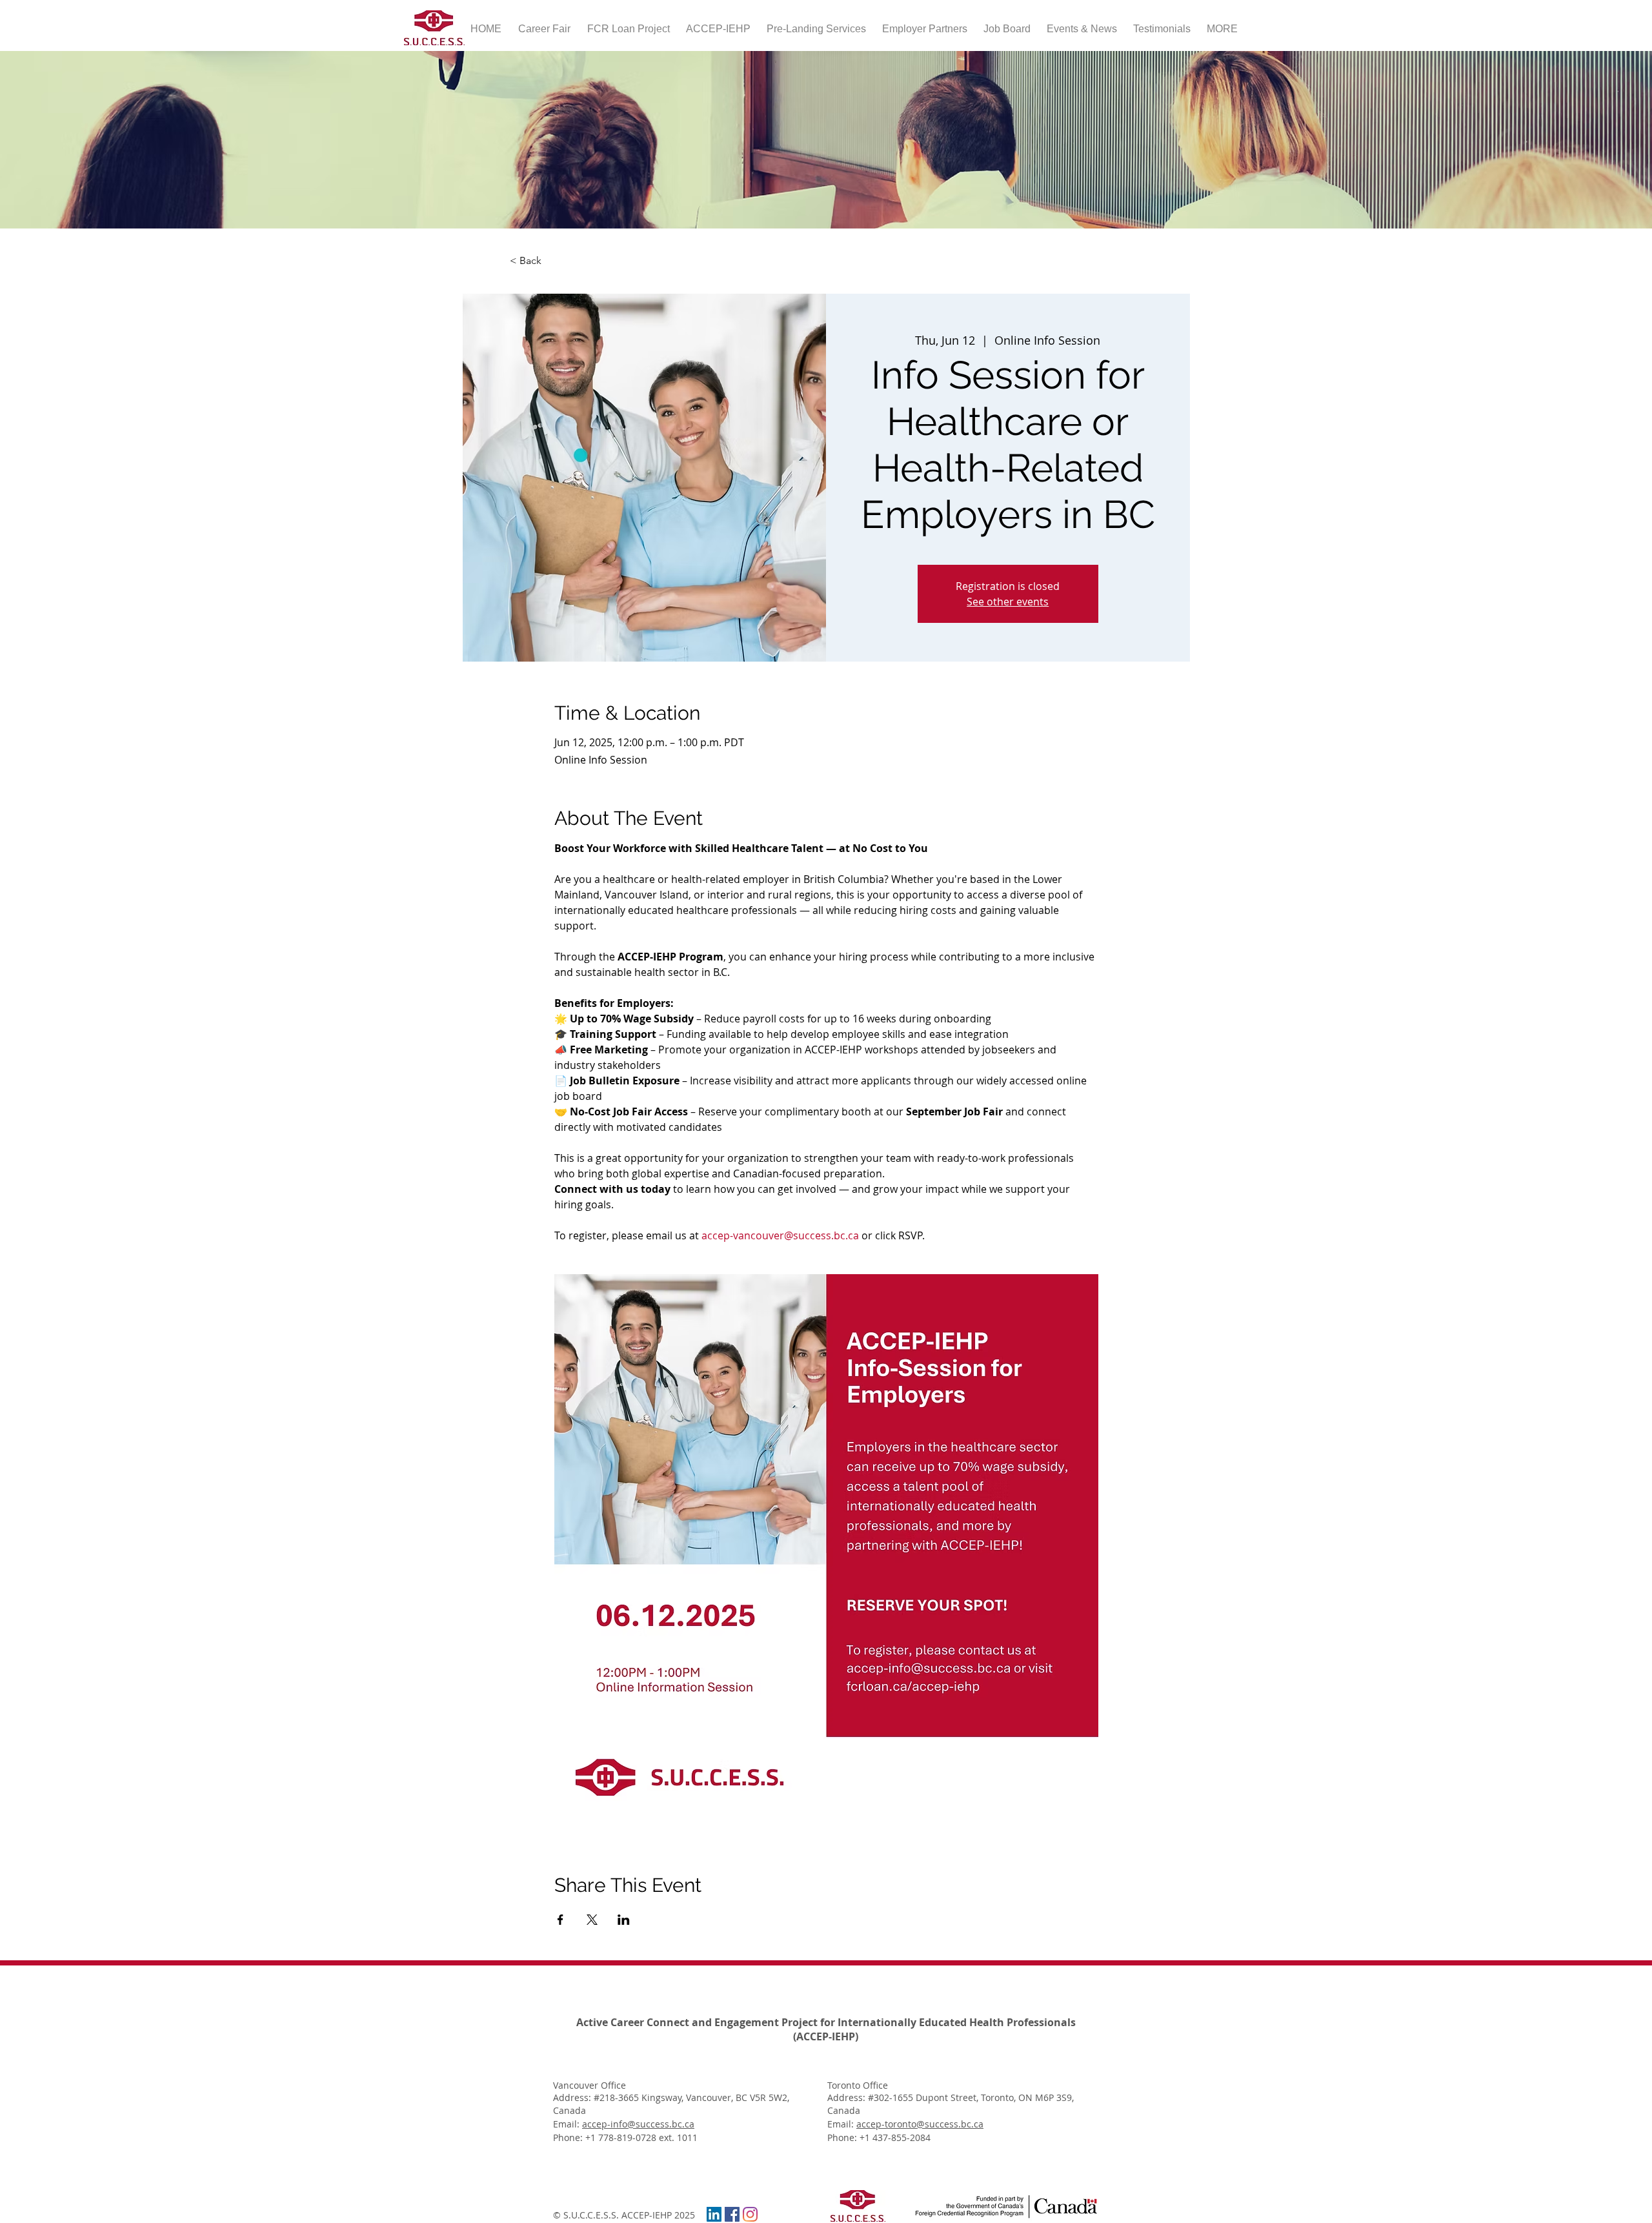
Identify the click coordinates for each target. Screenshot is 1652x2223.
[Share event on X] (592, 1920)
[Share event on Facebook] (560, 1920)
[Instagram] (750, 2214)
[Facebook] (732, 2214)
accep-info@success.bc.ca (638, 2124)
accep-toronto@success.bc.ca (920, 2124)
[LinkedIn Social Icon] (714, 2214)
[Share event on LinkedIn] (624, 1920)
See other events (1008, 602)
